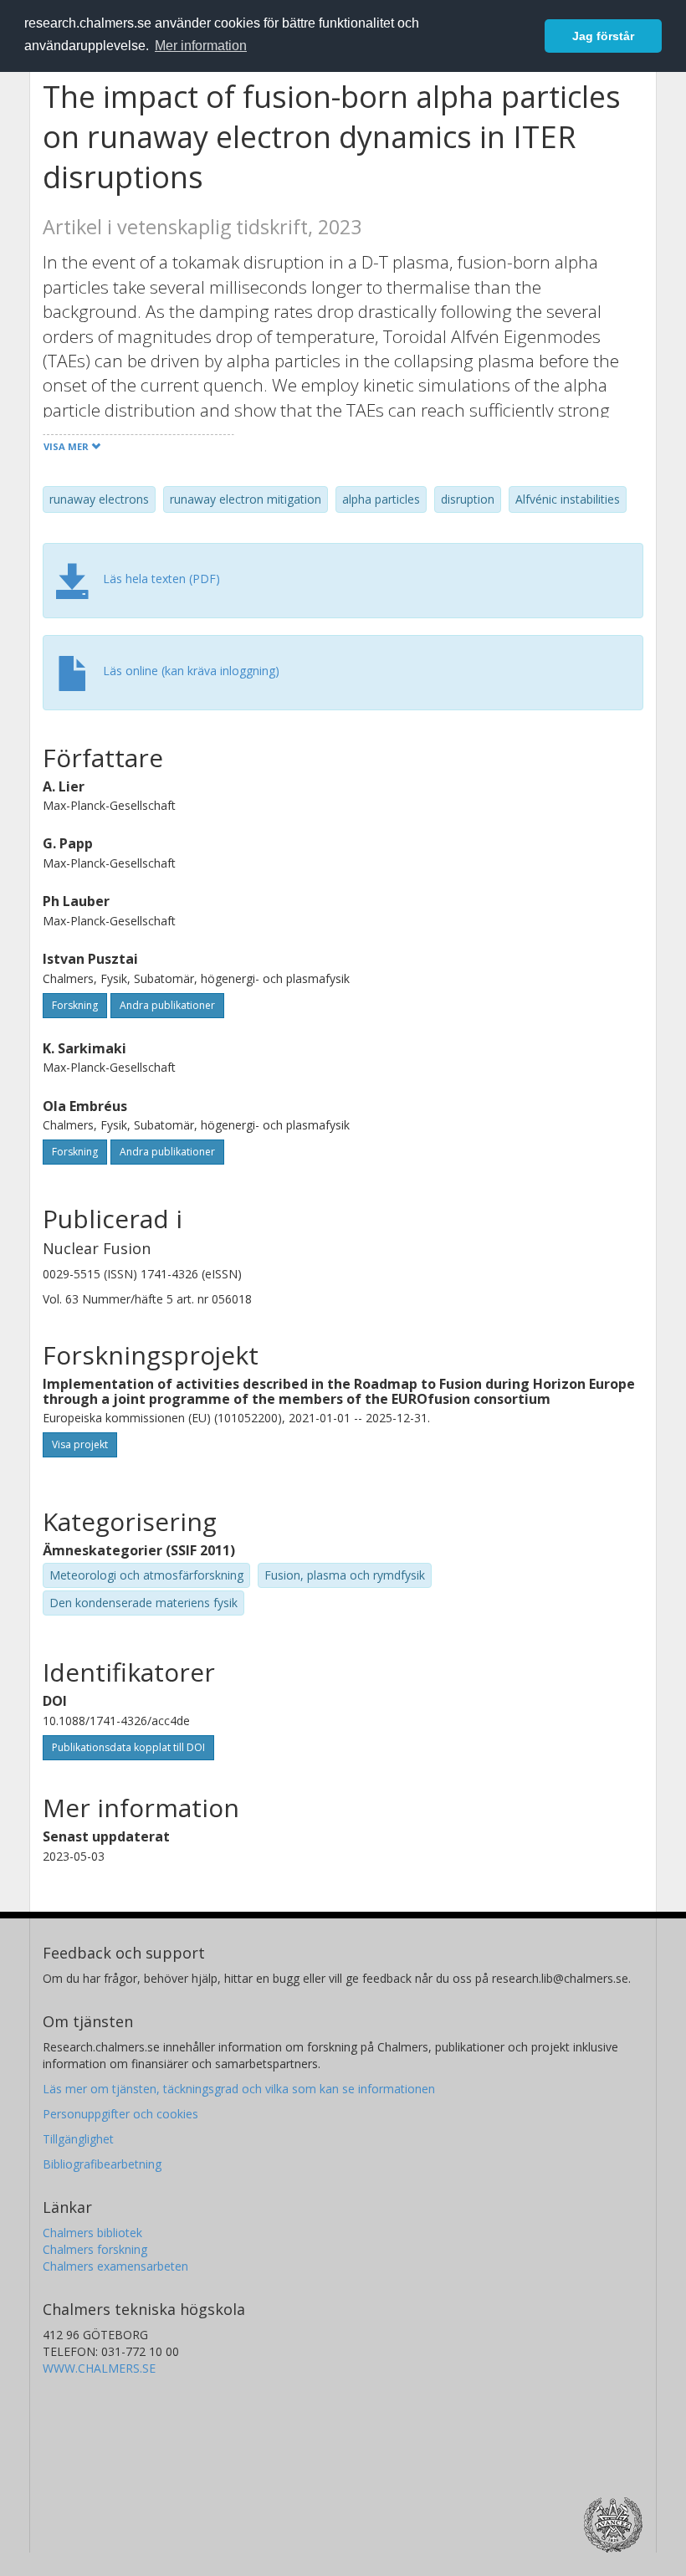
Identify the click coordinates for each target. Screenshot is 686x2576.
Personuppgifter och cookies (120, 2114)
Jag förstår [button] (603, 36)
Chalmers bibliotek (92, 2233)
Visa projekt (80, 1444)
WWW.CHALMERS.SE (99, 2368)
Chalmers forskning (95, 2249)
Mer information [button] (201, 46)
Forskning (75, 1005)
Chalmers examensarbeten (115, 2266)
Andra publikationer (167, 1005)
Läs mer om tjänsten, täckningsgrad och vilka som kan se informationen (239, 2089)
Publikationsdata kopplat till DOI (128, 1747)
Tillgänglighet (78, 2139)
